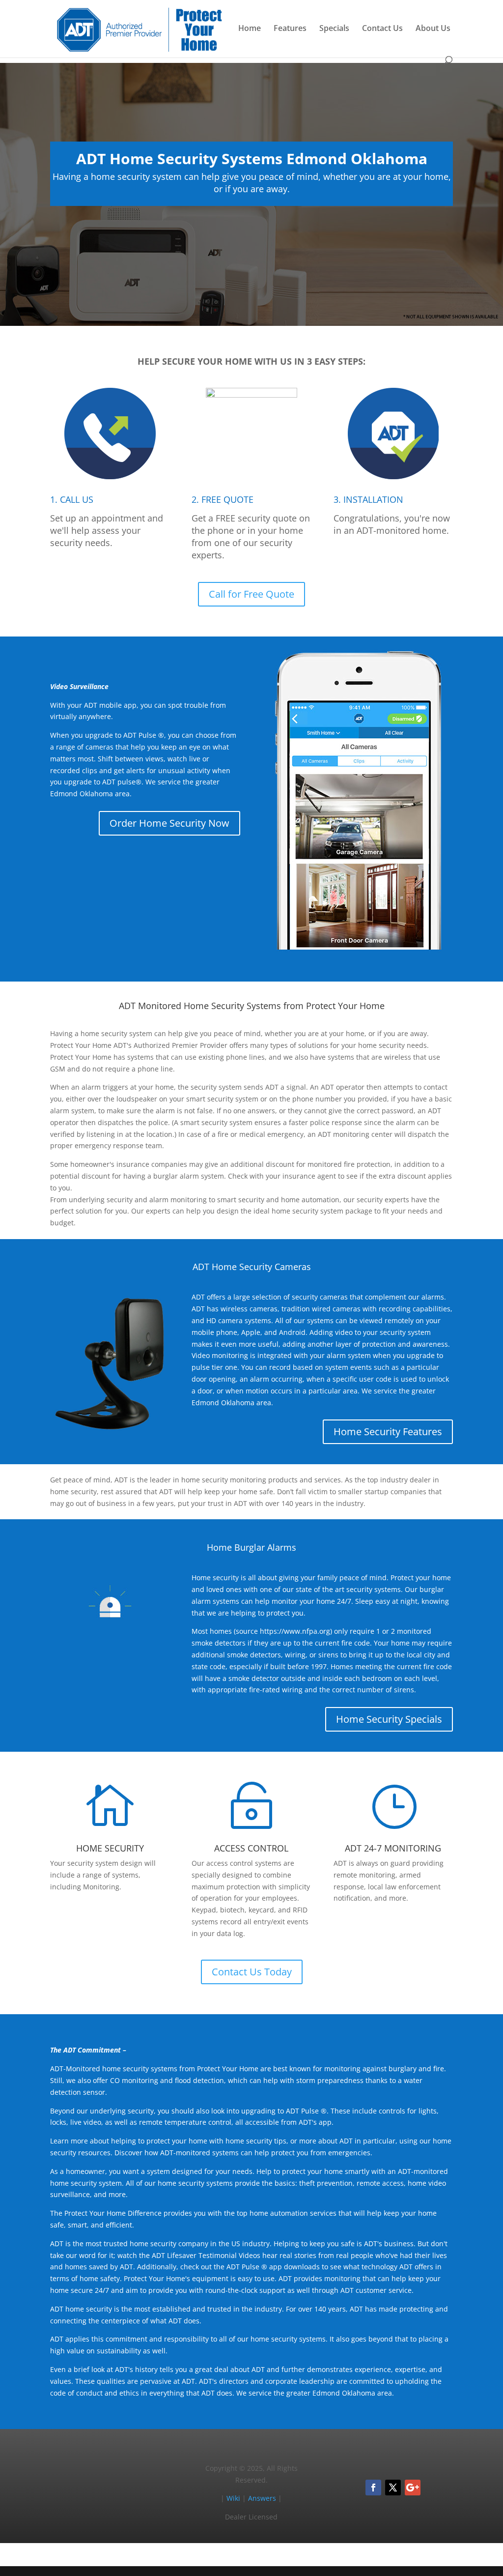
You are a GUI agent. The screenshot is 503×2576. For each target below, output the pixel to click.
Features (290, 29)
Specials (334, 29)
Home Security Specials (389, 1719)
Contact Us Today (252, 1972)
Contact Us (382, 29)
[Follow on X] (393, 2488)
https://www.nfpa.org (295, 1631)
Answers (262, 2498)
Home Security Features (388, 1432)
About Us (433, 29)
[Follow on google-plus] (413, 2488)
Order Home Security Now (169, 823)
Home (250, 29)
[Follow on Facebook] (373, 2488)
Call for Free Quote (251, 594)
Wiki (233, 2498)
